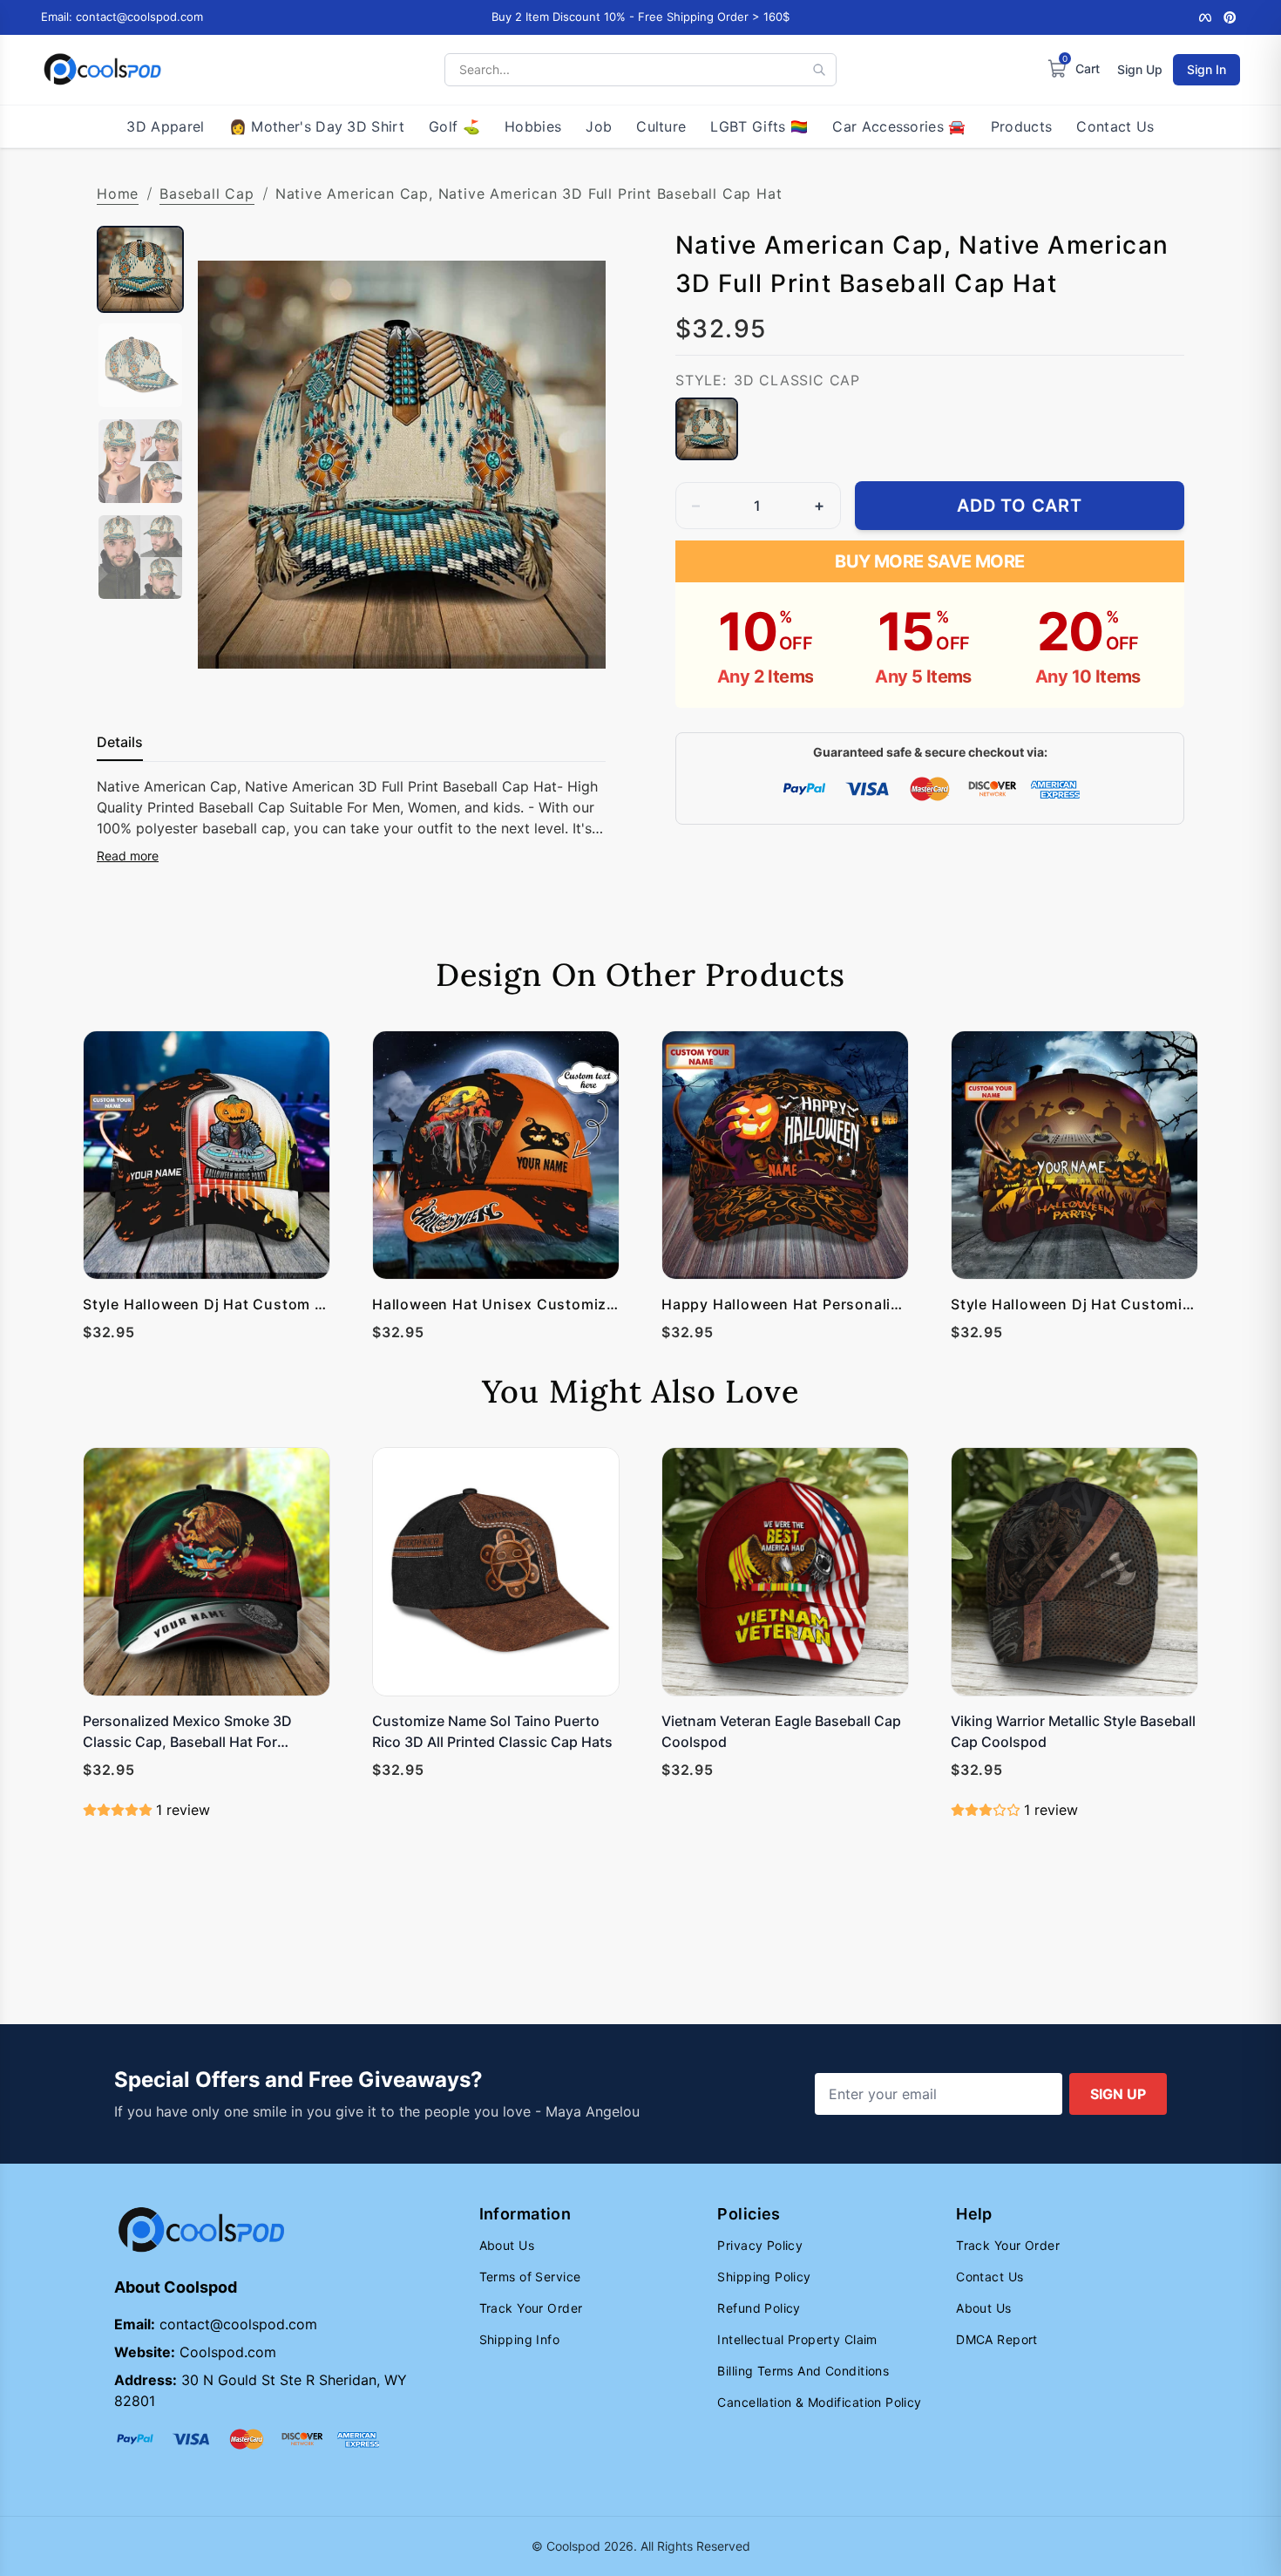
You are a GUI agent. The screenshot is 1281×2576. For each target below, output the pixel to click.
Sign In (1206, 69)
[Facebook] (1205, 17)
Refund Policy (759, 2308)
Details (120, 742)
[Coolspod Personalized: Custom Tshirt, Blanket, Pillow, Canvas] (102, 70)
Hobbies (533, 126)
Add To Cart (1020, 506)
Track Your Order (531, 2308)
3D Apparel (165, 126)
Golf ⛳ (454, 126)
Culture (661, 126)
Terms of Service (530, 2277)
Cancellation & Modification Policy (819, 2402)
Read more (128, 856)
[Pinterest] (1230, 17)
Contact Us (1115, 126)
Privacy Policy (760, 2245)
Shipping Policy (764, 2277)
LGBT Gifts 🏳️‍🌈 (759, 126)
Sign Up (1140, 69)
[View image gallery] (574, 672)
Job (599, 126)
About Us (507, 2245)
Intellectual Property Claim (797, 2339)
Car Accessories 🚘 (899, 126)
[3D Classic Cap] (707, 429)
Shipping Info (519, 2339)
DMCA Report (997, 2339)
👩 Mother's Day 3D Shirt (317, 126)
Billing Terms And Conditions (803, 2371)
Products (1022, 126)
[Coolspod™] (201, 2230)
